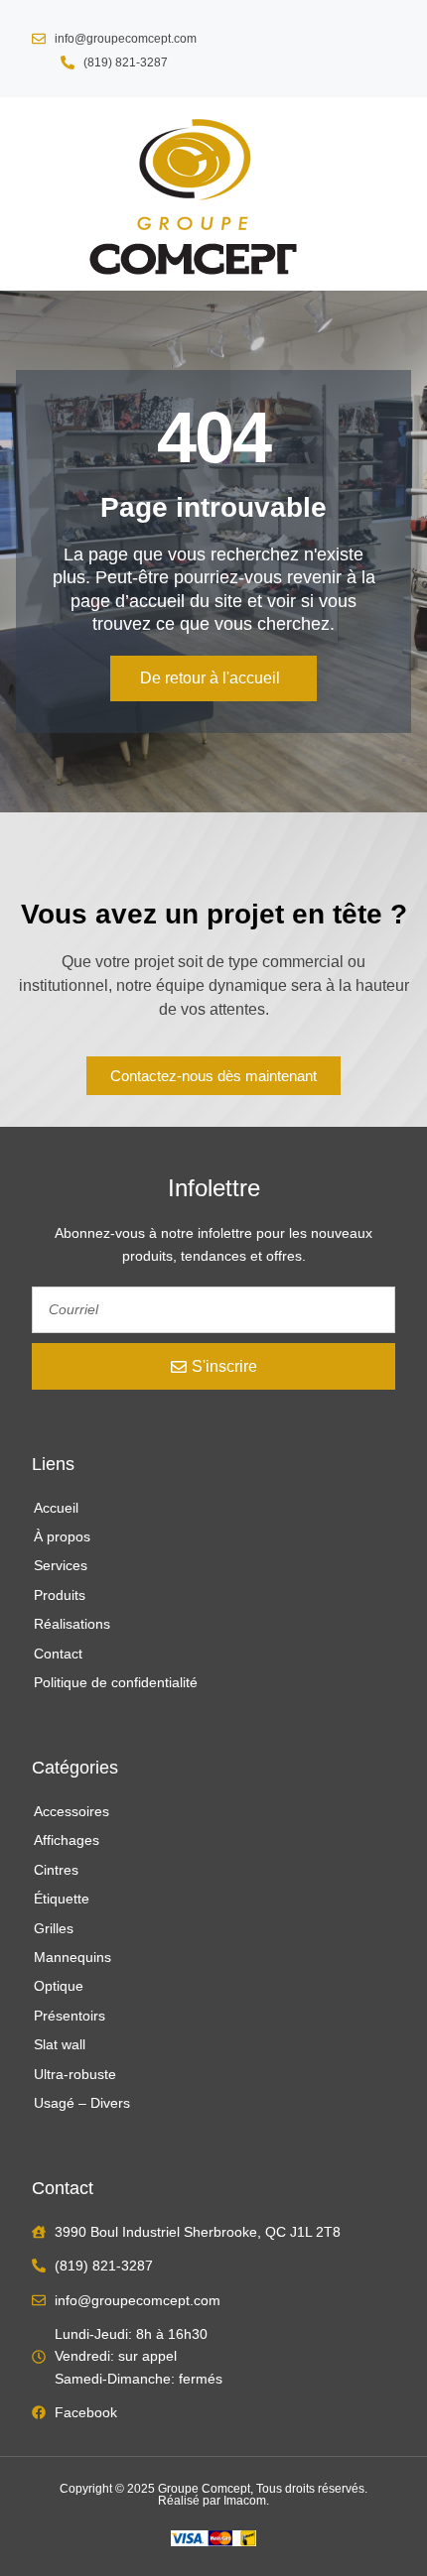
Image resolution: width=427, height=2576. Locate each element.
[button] (32, 194)
